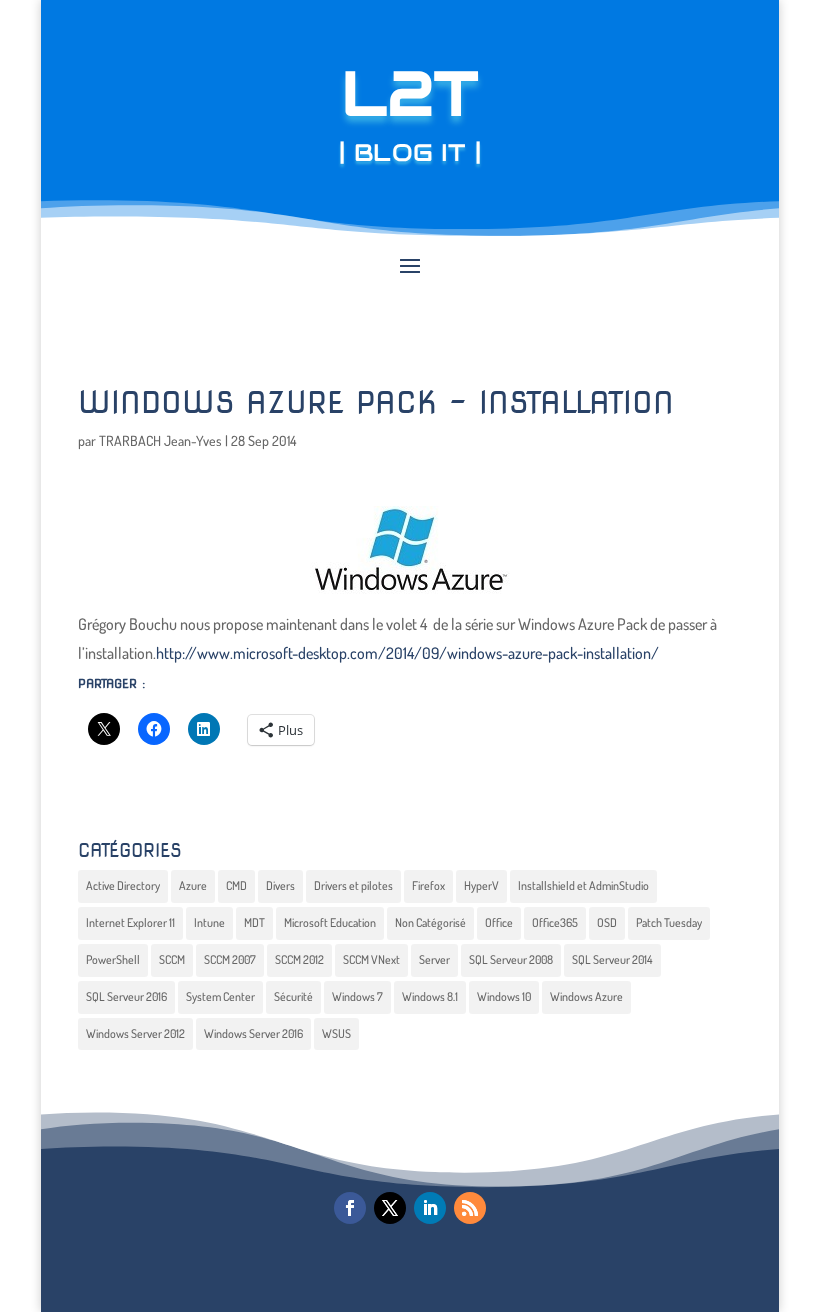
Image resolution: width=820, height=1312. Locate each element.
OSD (607, 922)
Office (499, 922)
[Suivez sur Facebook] (350, 1208)
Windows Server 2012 (135, 1033)
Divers (280, 885)
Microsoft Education (330, 922)
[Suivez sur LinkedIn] (430, 1208)
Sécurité (293, 996)
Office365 (555, 922)
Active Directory (123, 885)
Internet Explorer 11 (130, 922)
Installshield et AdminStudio (583, 885)
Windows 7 (357, 996)
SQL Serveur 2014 (612, 959)
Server (434, 959)
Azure (193, 885)
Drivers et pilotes (353, 885)
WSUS (336, 1033)
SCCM (172, 959)
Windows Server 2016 (253, 1033)
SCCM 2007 (230, 959)
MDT (254, 922)
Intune (209, 922)
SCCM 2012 (299, 959)
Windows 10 (504, 996)
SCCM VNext (371, 959)
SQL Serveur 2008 (511, 959)
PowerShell (113, 959)
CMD (236, 885)
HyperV (481, 885)
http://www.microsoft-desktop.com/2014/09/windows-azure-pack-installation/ (407, 653)
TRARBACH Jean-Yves (160, 440)
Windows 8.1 (430, 996)
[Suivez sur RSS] (470, 1208)
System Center (220, 996)
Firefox (428, 885)
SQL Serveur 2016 (126, 996)
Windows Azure (586, 996)
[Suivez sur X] (390, 1208)
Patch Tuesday (669, 922)
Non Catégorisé (430, 922)
